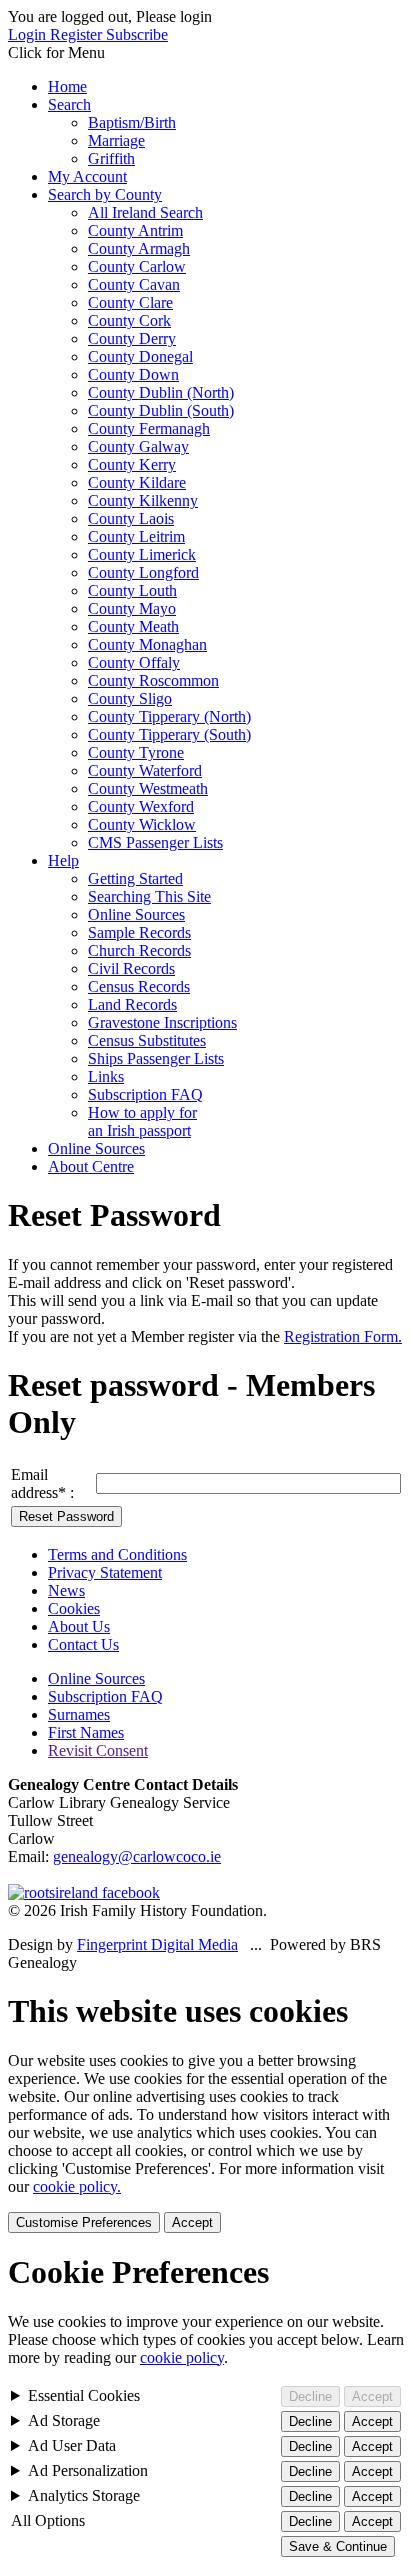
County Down (133, 374)
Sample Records (139, 932)
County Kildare (137, 482)
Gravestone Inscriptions (162, 1022)
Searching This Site (149, 896)
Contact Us (83, 1644)
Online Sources (136, 914)
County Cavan (134, 284)
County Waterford (145, 770)
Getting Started (135, 878)
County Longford (143, 572)
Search (69, 104)
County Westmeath (148, 788)
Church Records (139, 950)
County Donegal (140, 356)
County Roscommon (153, 680)
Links (106, 1076)
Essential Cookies (84, 2395)
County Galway (138, 446)
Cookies (74, 1608)
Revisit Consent (98, 1750)
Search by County (105, 194)
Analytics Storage (84, 2495)
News (66, 1590)
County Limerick (142, 554)
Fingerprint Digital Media (157, 1944)
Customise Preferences (84, 2222)
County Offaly (134, 662)
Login (29, 34)
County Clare (130, 302)
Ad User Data (72, 2445)
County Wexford (141, 806)
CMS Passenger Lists (155, 842)
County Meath (133, 626)
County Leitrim (136, 536)
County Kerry (132, 464)
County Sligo (130, 698)
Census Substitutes (147, 1040)
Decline (310, 2396)
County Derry (132, 338)
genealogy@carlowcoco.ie (137, 1856)
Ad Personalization (88, 2470)
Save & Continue (338, 2546)
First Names (86, 1732)
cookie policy (182, 2357)
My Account (87, 176)
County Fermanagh (149, 428)
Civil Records (131, 968)
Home (67, 86)
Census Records (139, 986)
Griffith (111, 158)
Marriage (116, 140)
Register (78, 34)
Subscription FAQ (145, 1094)
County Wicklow (142, 824)
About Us (79, 1626)
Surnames (79, 1714)
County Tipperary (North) (169, 716)
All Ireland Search (145, 212)
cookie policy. (77, 2186)
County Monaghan (147, 644)
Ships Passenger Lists (156, 1058)
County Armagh (139, 248)
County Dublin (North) (161, 392)
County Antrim (135, 230)
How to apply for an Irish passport (142, 1121)
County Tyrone (136, 752)
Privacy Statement (105, 1572)
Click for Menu (56, 52)
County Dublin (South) (161, 410)
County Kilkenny (143, 500)
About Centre (91, 1166)
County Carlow (137, 266)
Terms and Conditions (117, 1554)
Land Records (132, 1004)
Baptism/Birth (132, 122)
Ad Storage (64, 2420)
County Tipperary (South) (169, 734)
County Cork (129, 320)
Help (63, 860)
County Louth (132, 590)
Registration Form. (343, 1336)
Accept (192, 2222)
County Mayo (132, 608)
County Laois (131, 518)
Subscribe (137, 34)
